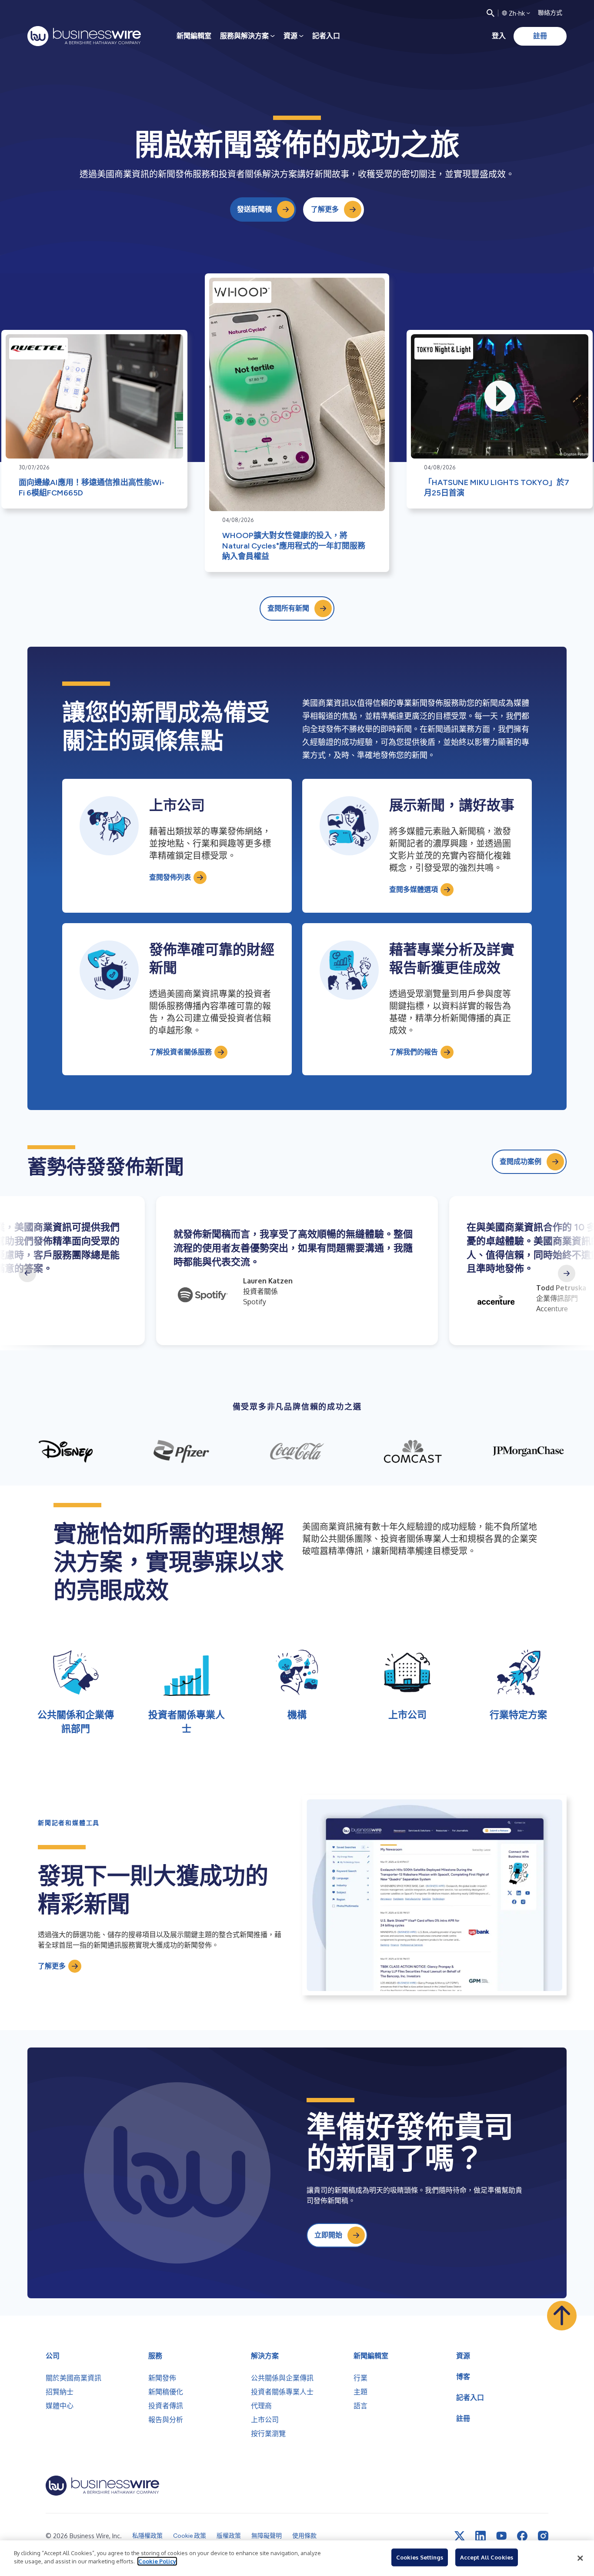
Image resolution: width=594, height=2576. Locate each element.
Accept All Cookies (487, 2557)
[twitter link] (460, 2536)
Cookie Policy (157, 2561)
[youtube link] (501, 2536)
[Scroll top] (562, 2316)
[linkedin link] (481, 2536)
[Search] (491, 13)
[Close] (580, 2558)
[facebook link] (522, 2536)
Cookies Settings (420, 2557)
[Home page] (84, 36)
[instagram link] (543, 2536)
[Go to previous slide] (27, 1273)
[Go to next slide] (567, 1273)
